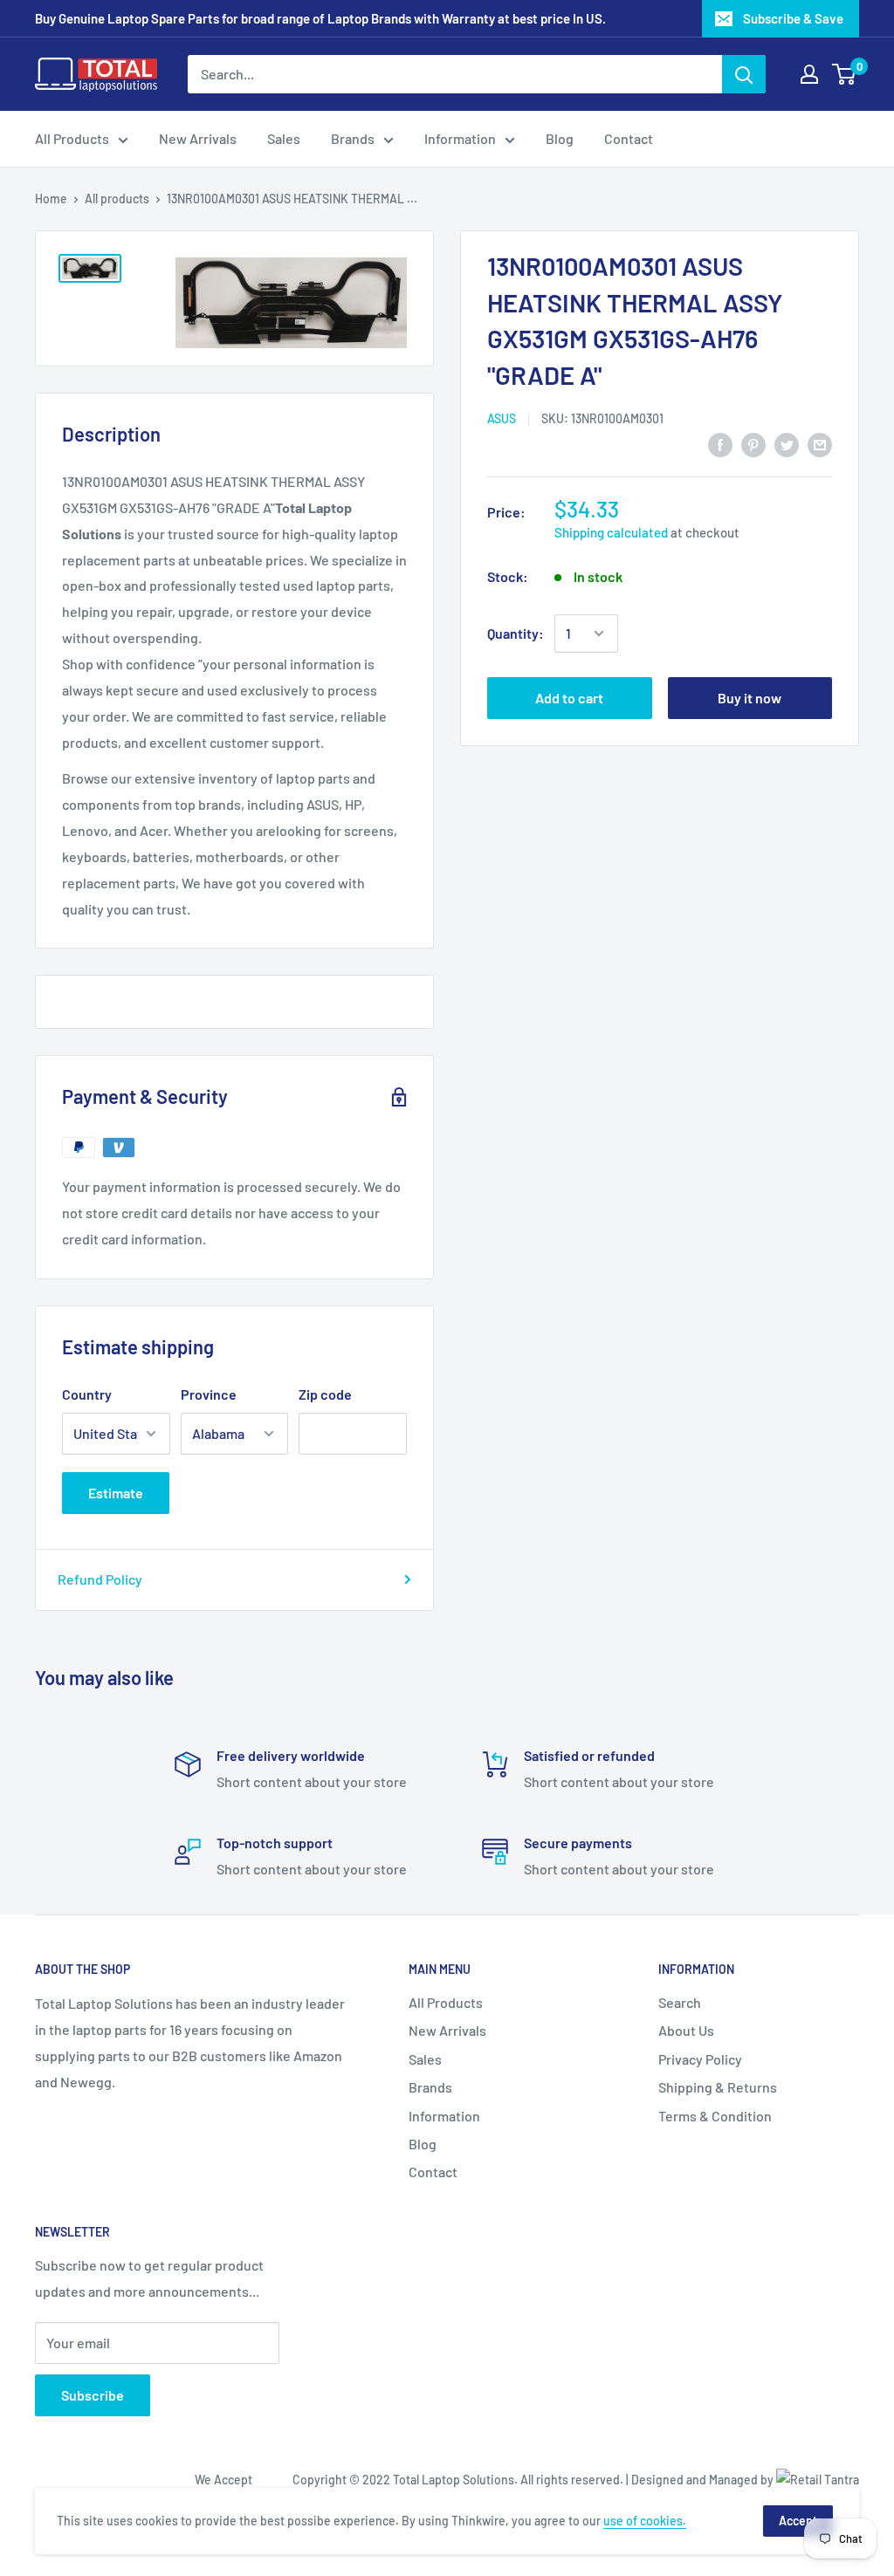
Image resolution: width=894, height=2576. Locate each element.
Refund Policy (100, 1579)
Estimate (116, 1493)
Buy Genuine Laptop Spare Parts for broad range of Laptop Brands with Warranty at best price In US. (320, 18)
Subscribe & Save (793, 18)
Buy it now (750, 698)
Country (87, 1394)
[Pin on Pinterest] (753, 444)
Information (460, 138)
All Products (72, 138)
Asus (502, 418)
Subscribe (93, 2395)
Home (51, 199)
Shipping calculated (611, 532)
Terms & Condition (715, 2116)
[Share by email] (820, 444)
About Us (686, 2030)
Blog (560, 138)
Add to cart (569, 698)
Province (209, 1394)
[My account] (809, 74)
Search (680, 2002)
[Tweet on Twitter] (787, 444)
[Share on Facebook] (720, 444)
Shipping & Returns (718, 2087)
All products (117, 199)
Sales (284, 138)
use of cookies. (645, 2521)
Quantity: (516, 633)
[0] (845, 74)
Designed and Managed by (704, 2480)
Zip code (325, 1394)
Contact (629, 138)
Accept (798, 2521)
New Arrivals (198, 138)
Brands (353, 138)
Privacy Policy (700, 2059)
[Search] (744, 74)
